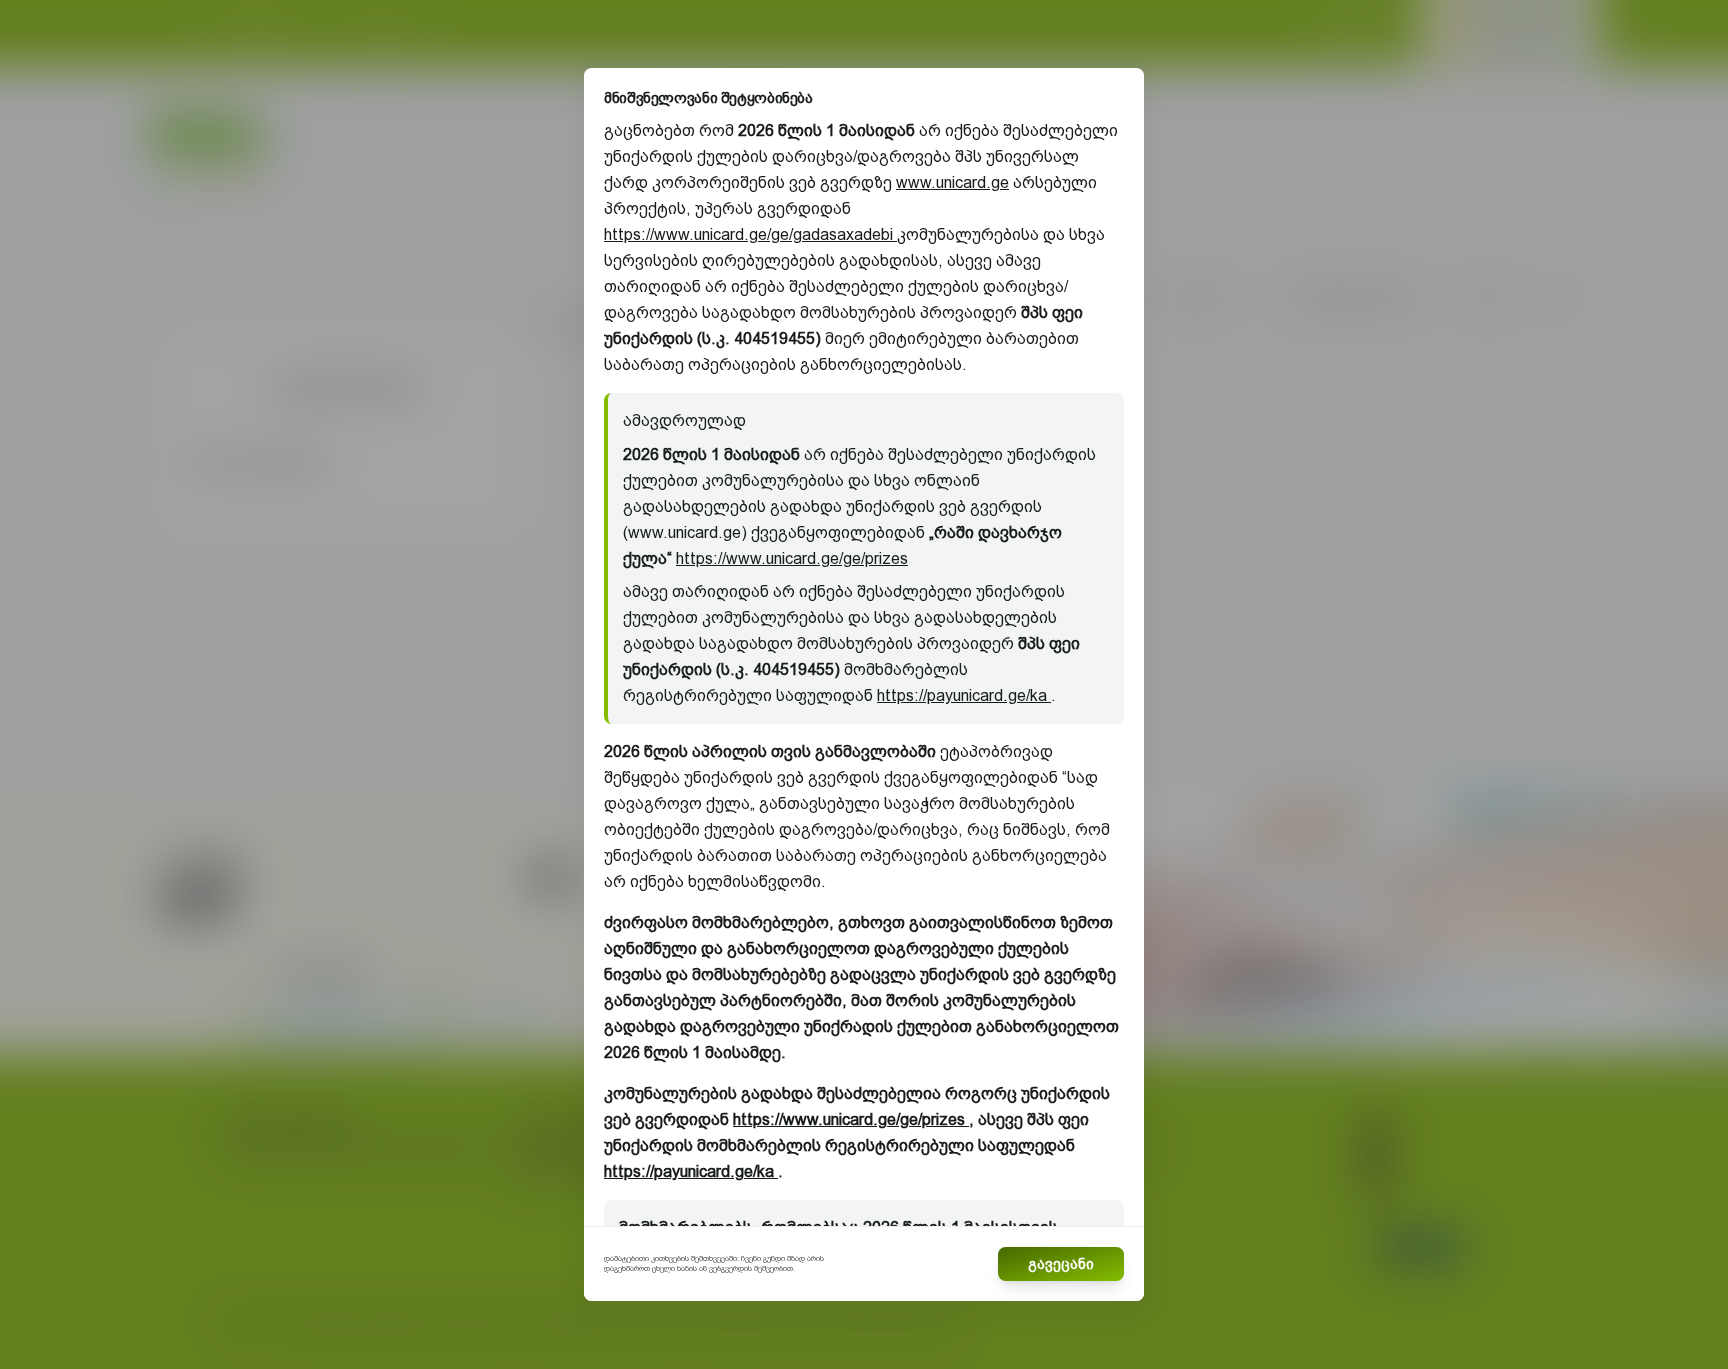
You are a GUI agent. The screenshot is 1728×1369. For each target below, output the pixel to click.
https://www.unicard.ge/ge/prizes (792, 558)
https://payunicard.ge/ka (964, 695)
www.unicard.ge (952, 182)
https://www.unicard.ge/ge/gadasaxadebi (750, 234)
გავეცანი (1061, 1264)
